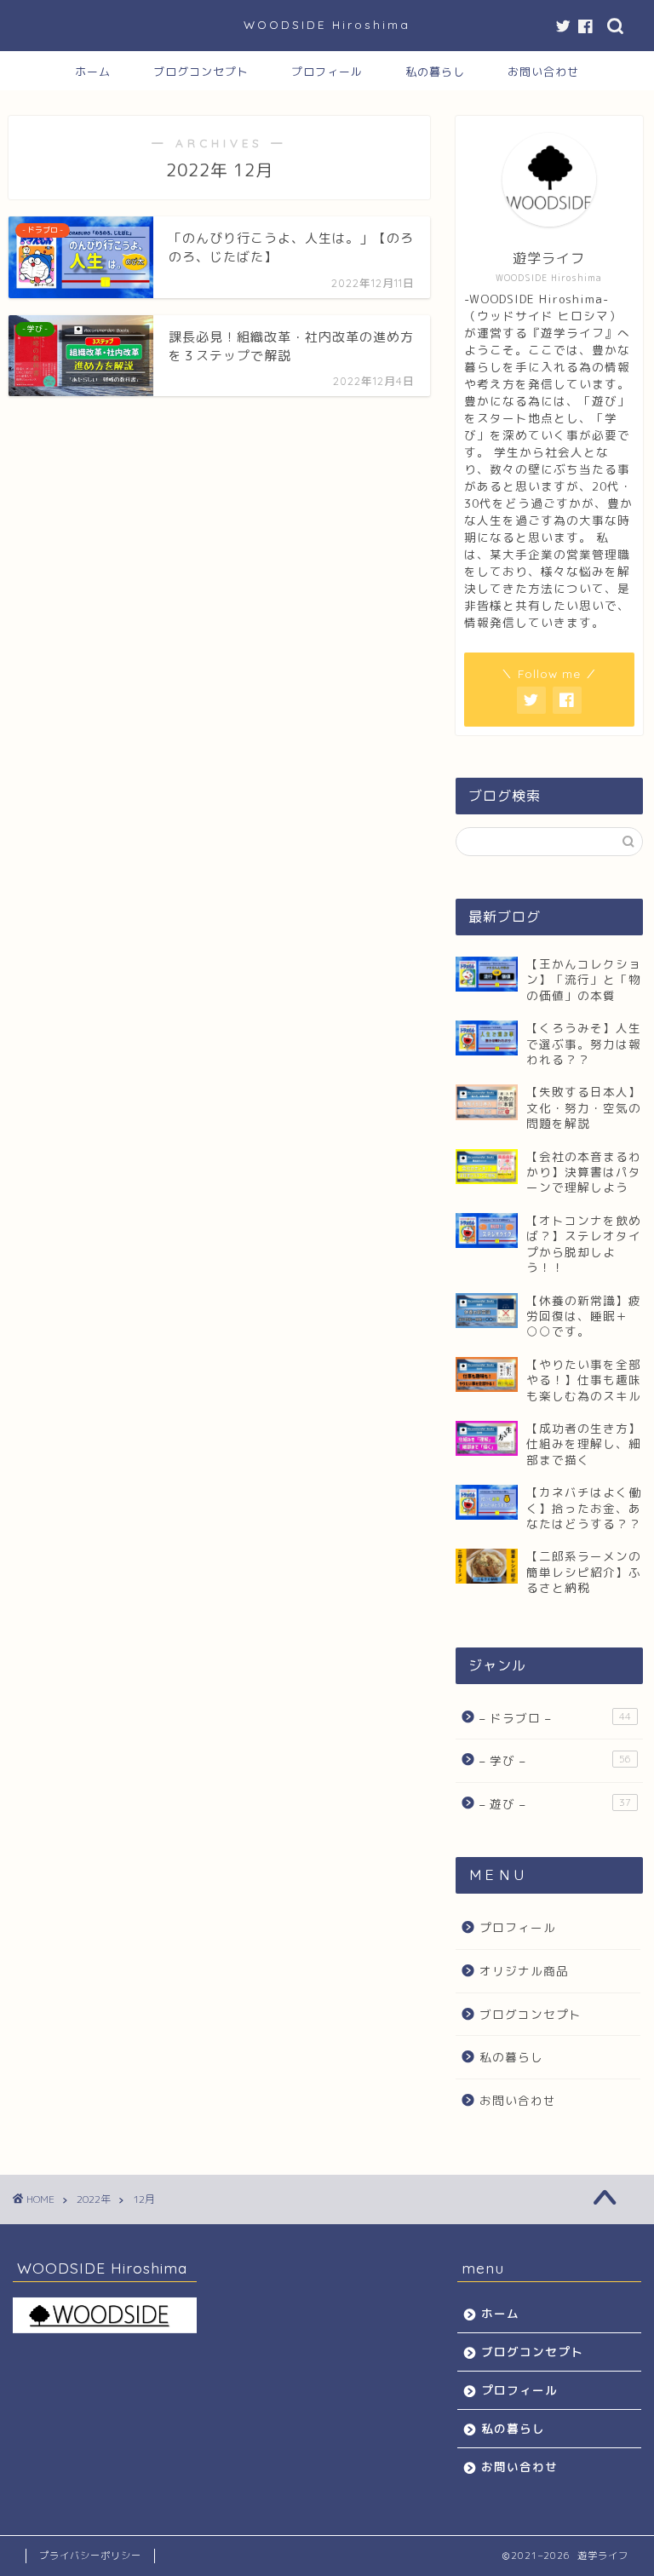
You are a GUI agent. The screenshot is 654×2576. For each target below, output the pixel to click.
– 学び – (555, 1760)
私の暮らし (435, 72)
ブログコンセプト (201, 72)
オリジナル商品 (524, 1971)
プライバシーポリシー (90, 2556)
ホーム (93, 72)
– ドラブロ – (555, 1718)
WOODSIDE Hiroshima (327, 24)
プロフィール (327, 72)
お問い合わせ (543, 72)
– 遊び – (555, 1804)
